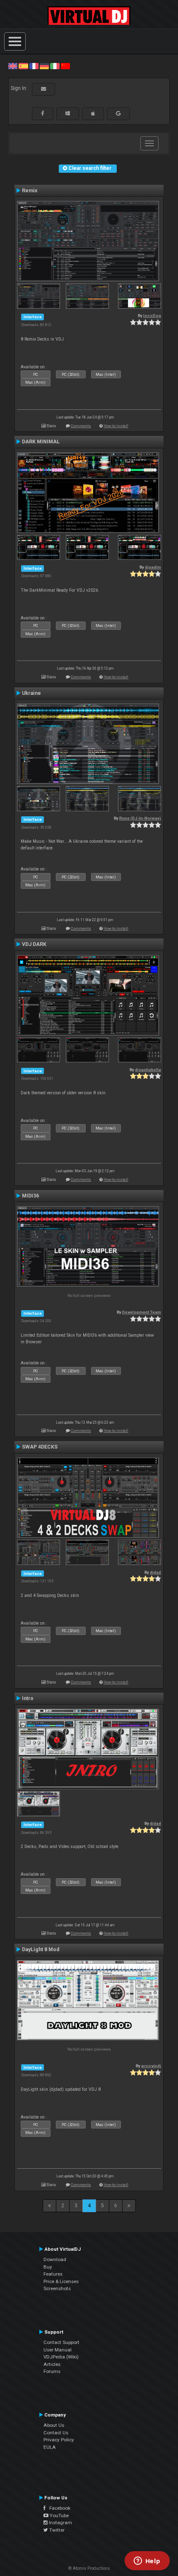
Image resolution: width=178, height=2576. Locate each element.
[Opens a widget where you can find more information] (147, 2561)
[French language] (34, 66)
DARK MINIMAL (41, 442)
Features (53, 2274)
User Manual (58, 2350)
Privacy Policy (59, 2440)
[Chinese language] (65, 66)
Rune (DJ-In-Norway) (140, 818)
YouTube (59, 2516)
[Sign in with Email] (43, 89)
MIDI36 (30, 1196)
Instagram (60, 2523)
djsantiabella (148, 1070)
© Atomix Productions (89, 2568)
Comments (81, 426)
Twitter (56, 2530)
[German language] (44, 66)
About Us (54, 2425)
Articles (52, 2364)
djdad (155, 1572)
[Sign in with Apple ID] (93, 114)
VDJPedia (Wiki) (61, 2357)
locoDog (152, 316)
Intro (28, 1698)
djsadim (153, 567)
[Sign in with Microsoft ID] (68, 114)
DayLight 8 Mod (41, 1950)
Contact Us (56, 2433)
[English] (13, 66)
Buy (48, 2267)
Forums (52, 2371)
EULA (50, 2447)
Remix (30, 191)
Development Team (142, 1312)
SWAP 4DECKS (40, 1447)
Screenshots (57, 2288)
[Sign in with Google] (118, 114)
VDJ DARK (34, 944)
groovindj (151, 2066)
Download (55, 2259)
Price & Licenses (61, 2281)
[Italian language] (55, 66)
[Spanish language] (23, 66)
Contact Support (61, 2342)
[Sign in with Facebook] (43, 114)
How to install (116, 426)
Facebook (58, 2508)
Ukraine (31, 693)
